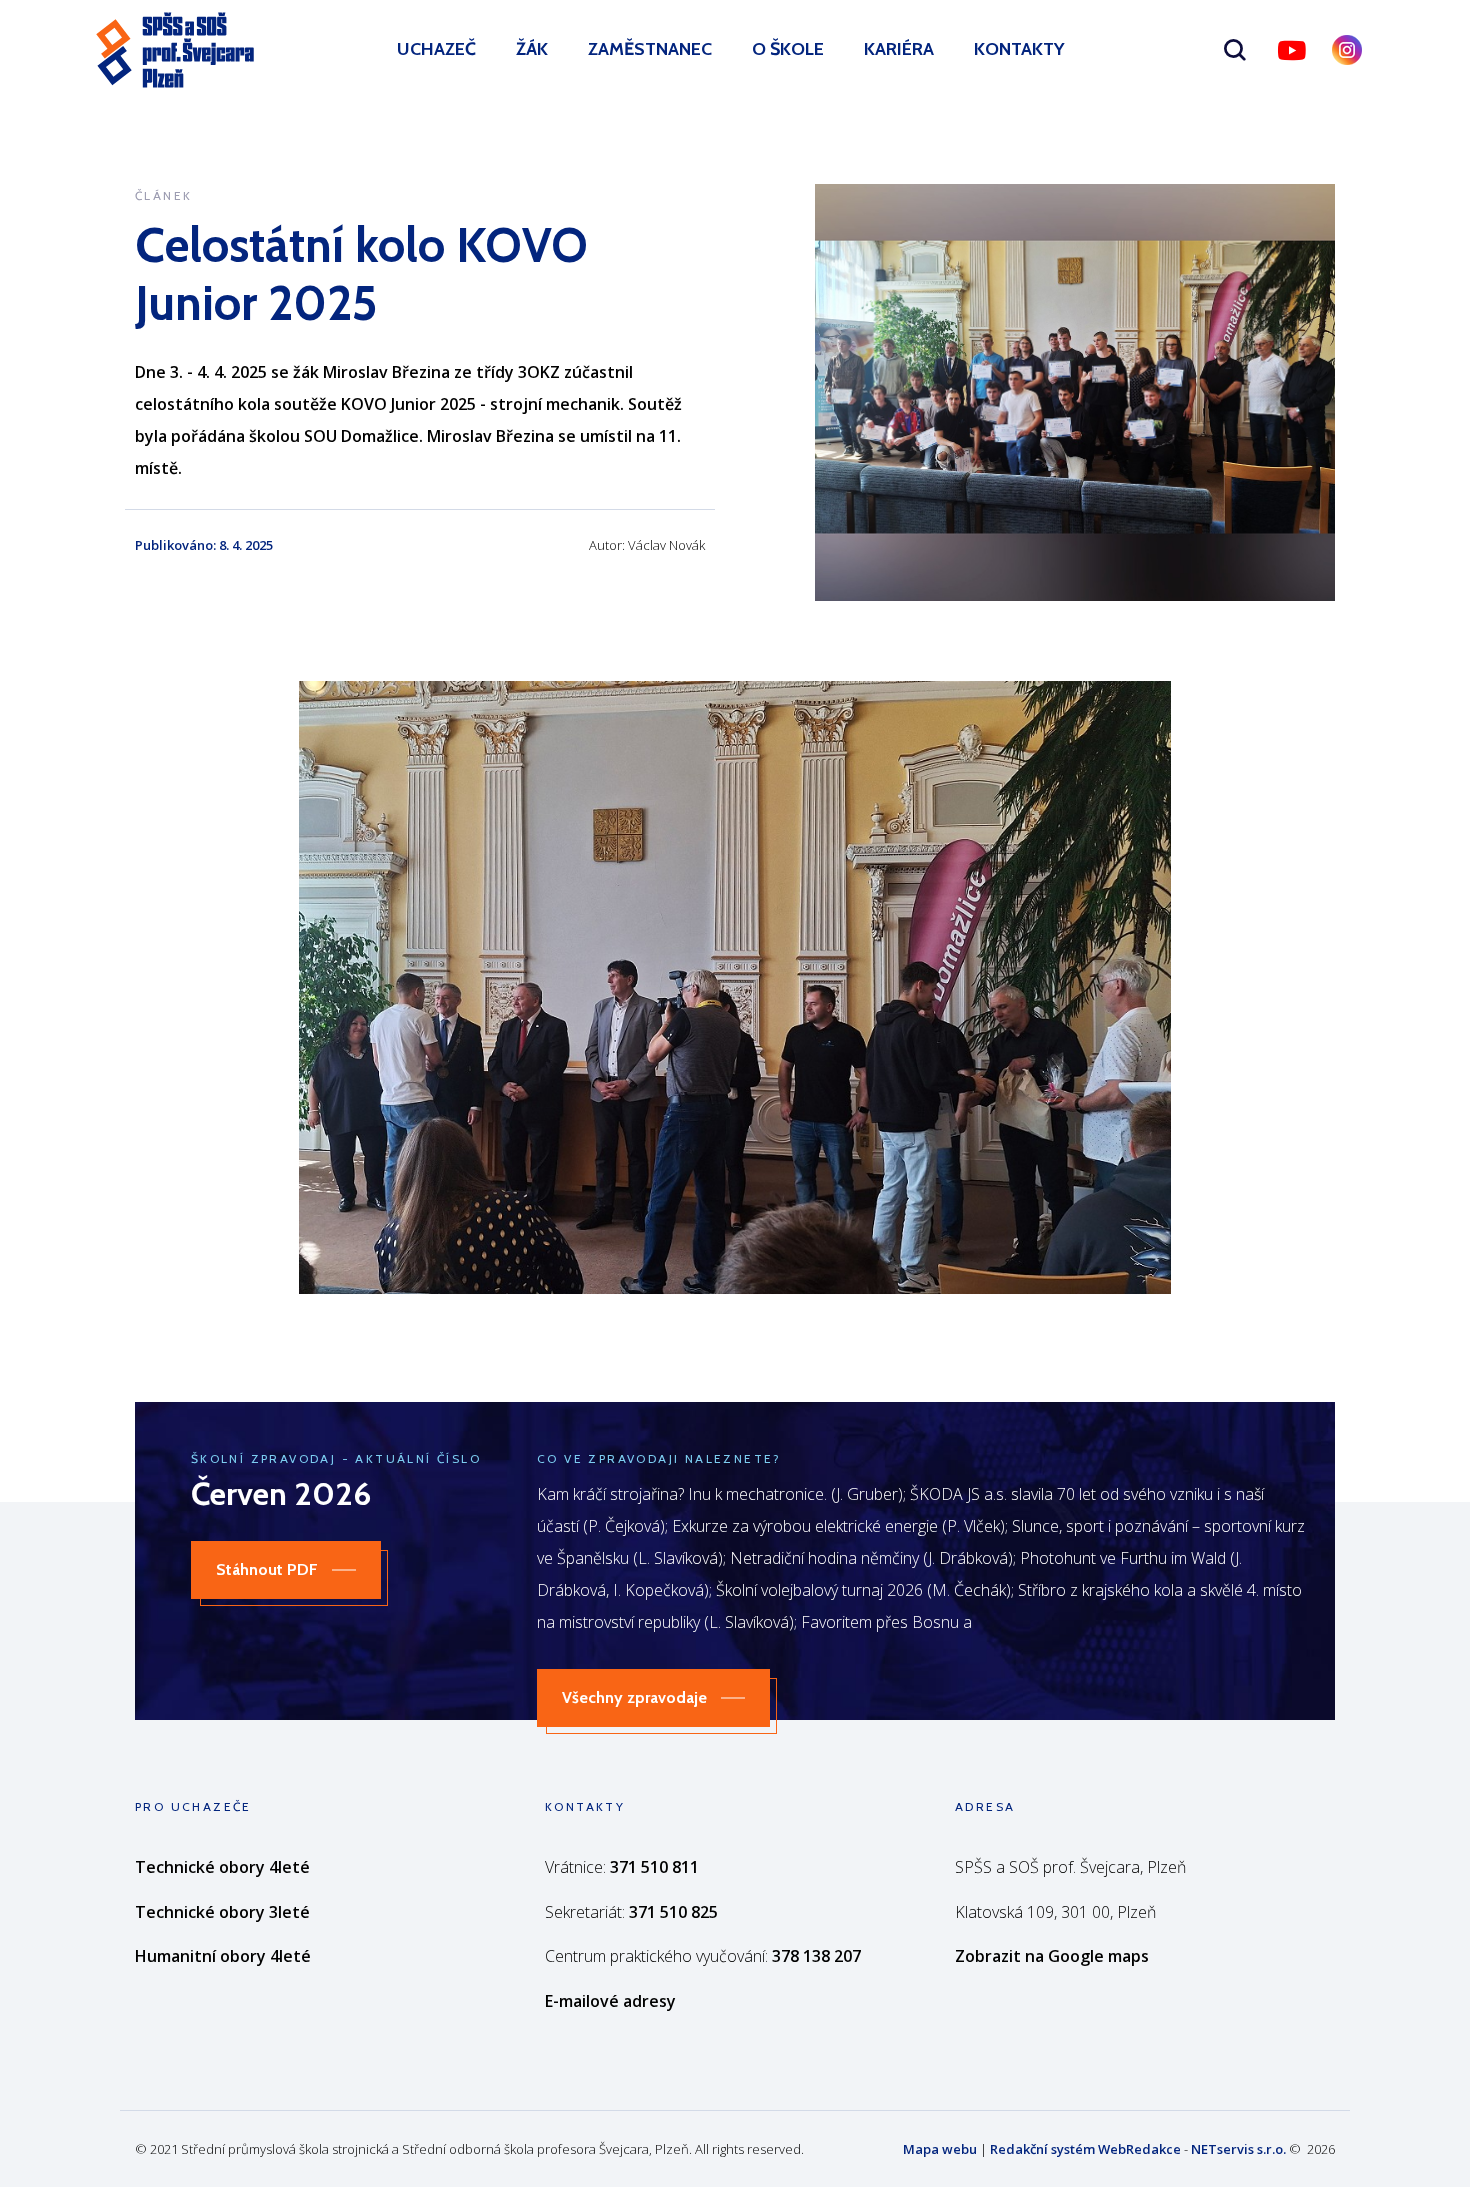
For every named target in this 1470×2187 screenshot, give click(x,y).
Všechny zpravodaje (634, 1697)
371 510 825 (673, 1912)
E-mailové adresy (610, 2001)
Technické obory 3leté (222, 1912)
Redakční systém (1042, 2149)
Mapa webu (940, 2149)
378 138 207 (816, 1956)
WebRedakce (1139, 2149)
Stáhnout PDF (267, 1569)
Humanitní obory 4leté (223, 1956)
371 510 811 (654, 1867)
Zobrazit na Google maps (1052, 1956)
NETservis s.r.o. (1238, 2149)
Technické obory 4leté (222, 1867)
